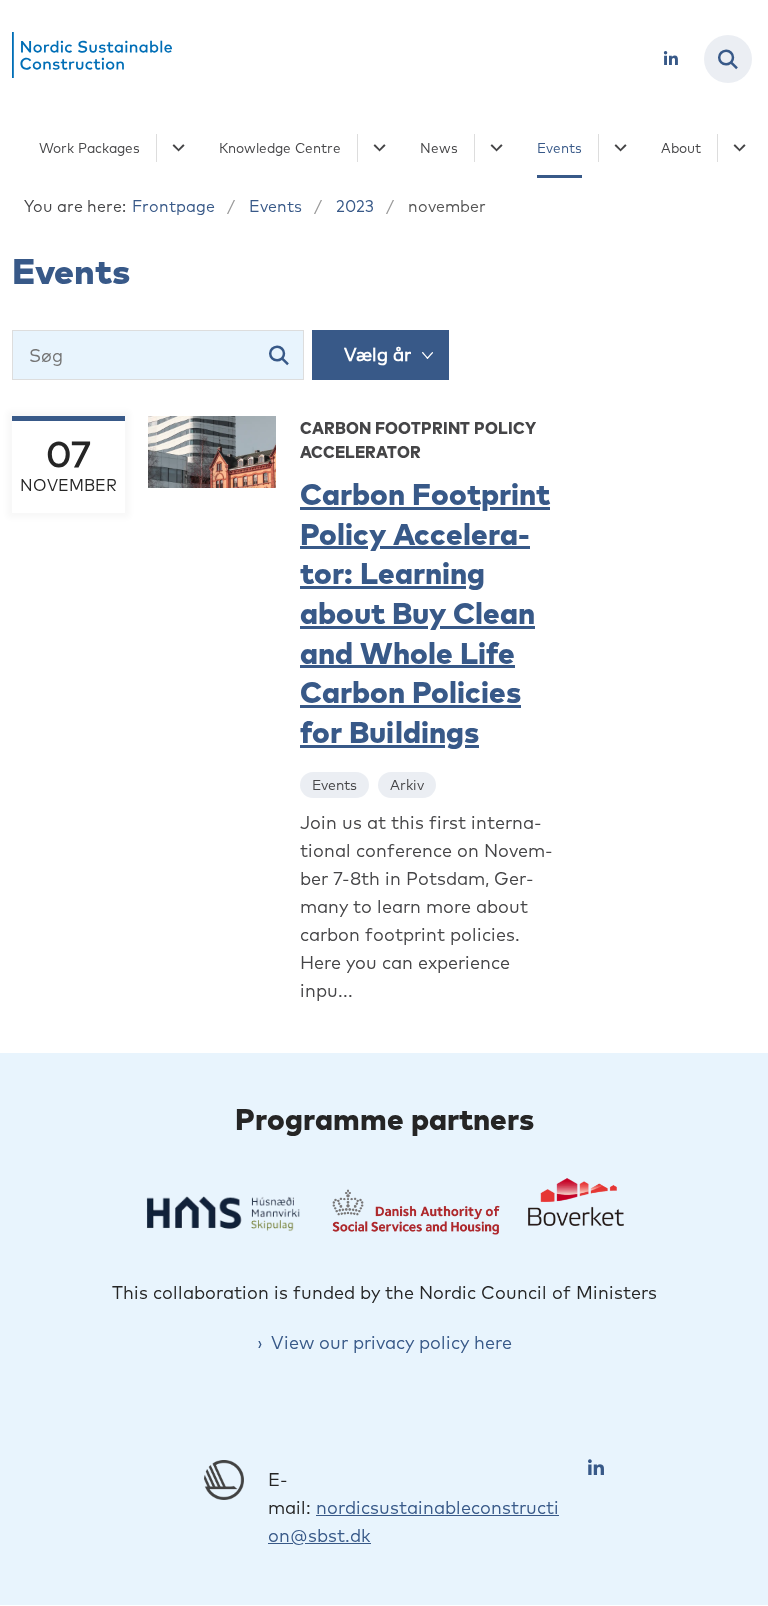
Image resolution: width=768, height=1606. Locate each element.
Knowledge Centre (280, 147)
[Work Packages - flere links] (175, 148)
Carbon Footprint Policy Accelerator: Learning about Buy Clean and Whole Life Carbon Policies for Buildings (425, 613)
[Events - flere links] (617, 148)
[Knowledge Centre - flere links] (376, 148)
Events (559, 147)
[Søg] (279, 355)
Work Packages (89, 147)
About (681, 147)
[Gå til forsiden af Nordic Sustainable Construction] (86, 59)
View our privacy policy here (391, 1342)
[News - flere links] (493, 148)
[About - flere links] (736, 148)
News (439, 147)
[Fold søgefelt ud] (728, 59)
